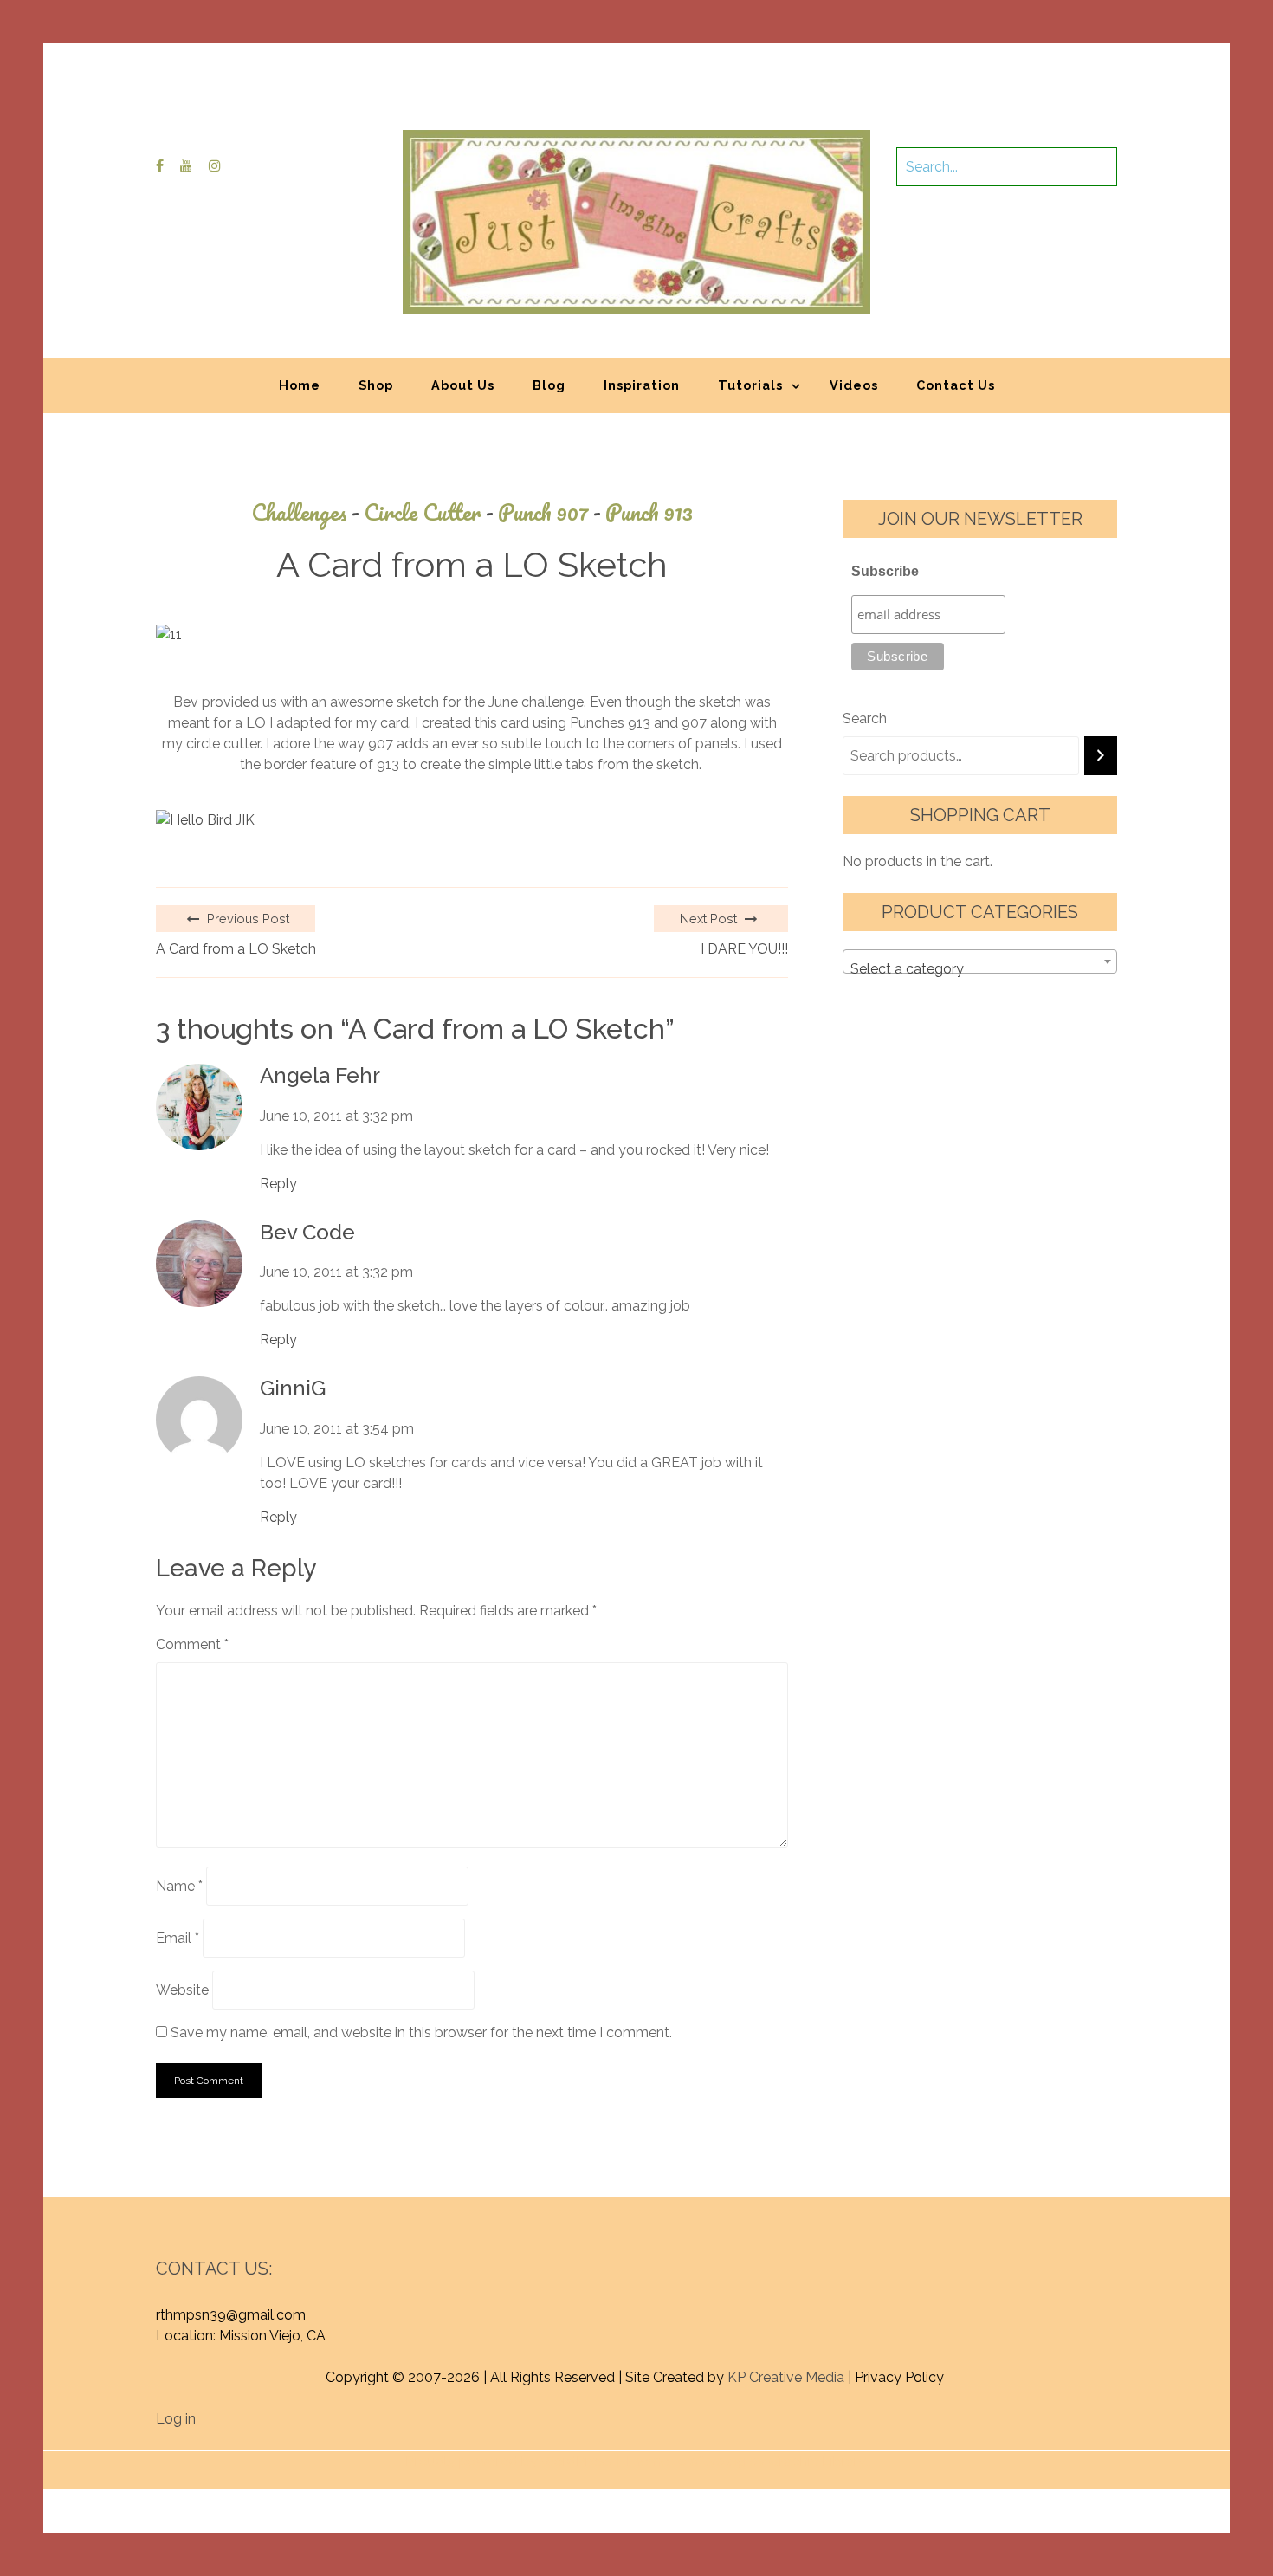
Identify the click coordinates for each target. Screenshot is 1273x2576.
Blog (549, 385)
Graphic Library (817, 2461)
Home (300, 385)
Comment (192, 1644)
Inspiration (642, 385)
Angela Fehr (320, 1076)
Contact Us (956, 385)
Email (178, 1938)
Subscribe (885, 571)
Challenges (305, 512)
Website (182, 1990)
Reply (278, 1184)
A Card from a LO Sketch (236, 949)
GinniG (293, 1388)
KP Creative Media (786, 2377)
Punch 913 (649, 512)
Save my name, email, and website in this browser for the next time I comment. (421, 2032)
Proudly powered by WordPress (509, 2461)
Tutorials (750, 385)
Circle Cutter (429, 512)
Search (865, 718)
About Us (463, 385)
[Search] (1101, 756)
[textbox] (980, 969)
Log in (176, 2419)
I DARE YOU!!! (744, 949)
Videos (854, 385)
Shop (376, 385)
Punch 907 (549, 512)
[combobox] (980, 961)
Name (179, 1886)
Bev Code (307, 1233)
